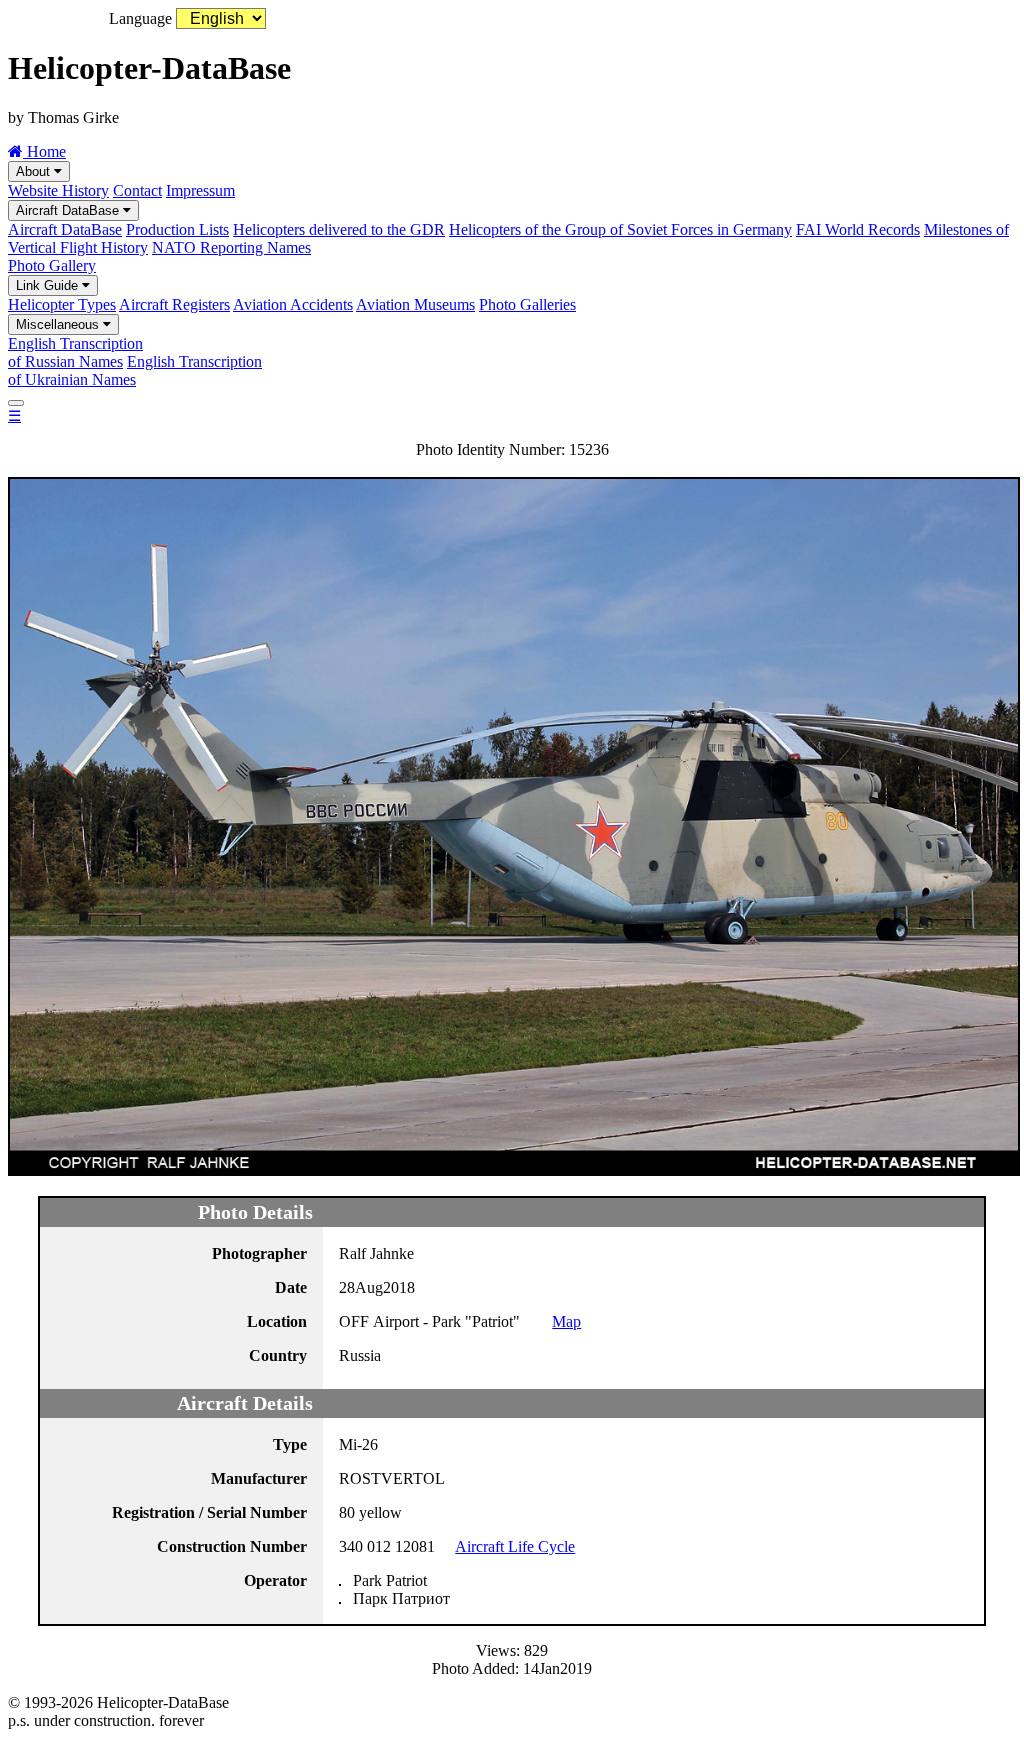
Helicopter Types (62, 304)
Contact (137, 190)
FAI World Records (858, 229)
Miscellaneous (59, 324)
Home (44, 151)
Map (566, 1321)
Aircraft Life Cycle (515, 1546)
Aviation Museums (415, 304)
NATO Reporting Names (231, 247)
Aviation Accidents (293, 304)
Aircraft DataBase (69, 210)
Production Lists (177, 229)
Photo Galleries (527, 304)
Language (140, 18)
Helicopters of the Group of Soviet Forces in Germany (620, 229)
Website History (58, 190)
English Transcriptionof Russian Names (75, 352)
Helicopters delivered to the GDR (339, 229)
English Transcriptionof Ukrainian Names (135, 370)
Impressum (200, 190)
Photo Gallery (52, 265)
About (35, 171)
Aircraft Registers (174, 304)
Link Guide (49, 285)
